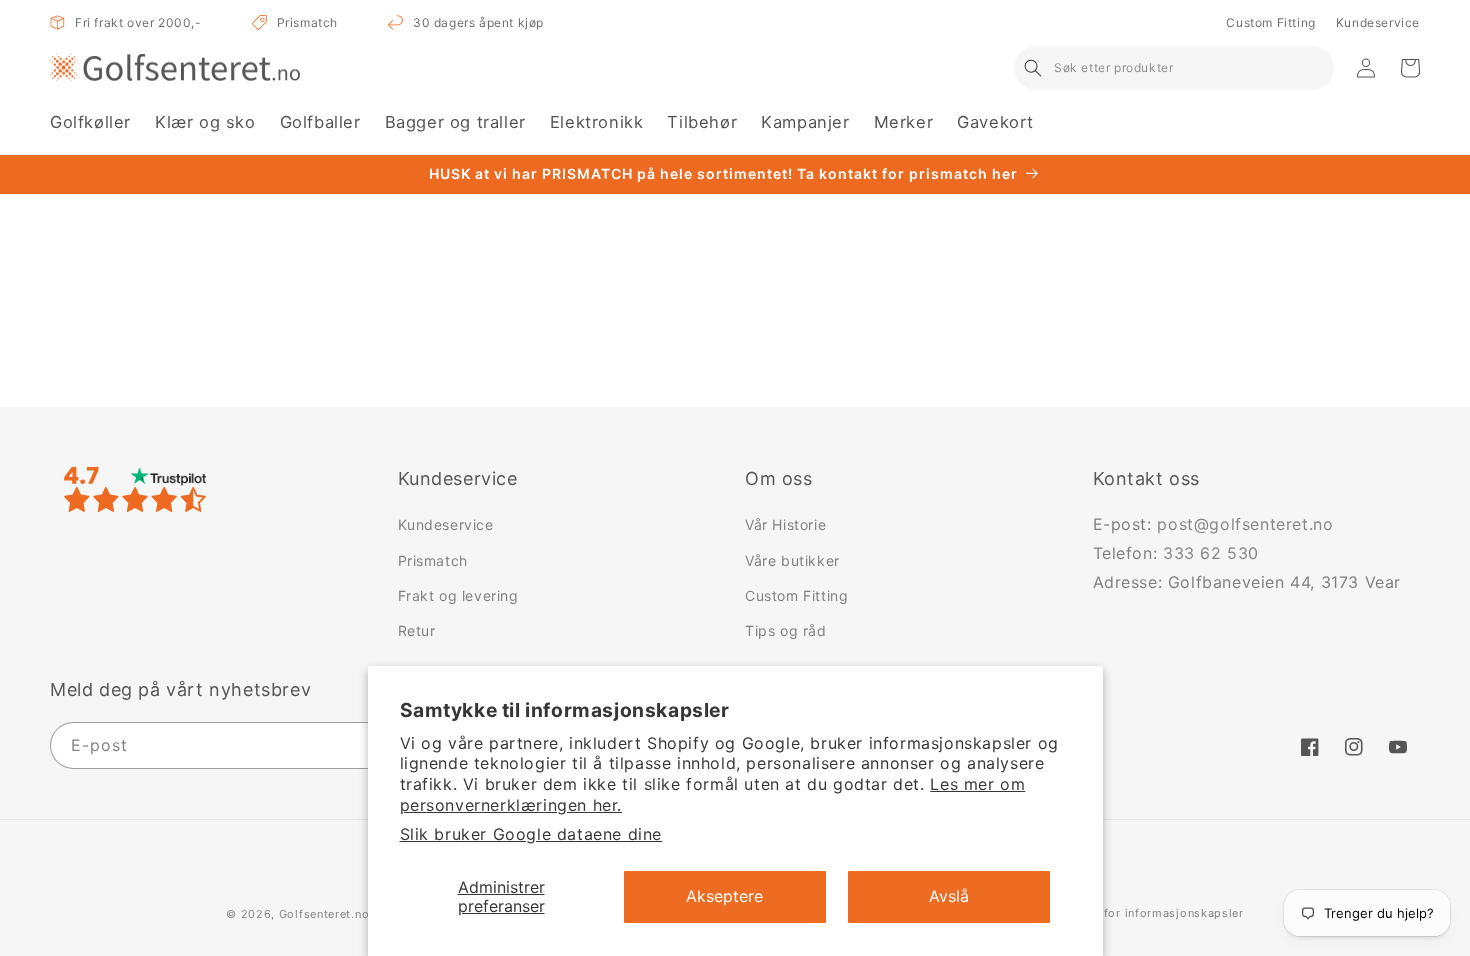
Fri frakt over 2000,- (138, 22)
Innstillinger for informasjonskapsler (1137, 913)
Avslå (949, 896)
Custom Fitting (1270, 22)
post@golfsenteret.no (1245, 524)
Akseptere (724, 896)
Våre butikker (792, 560)
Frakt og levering (458, 595)
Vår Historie (785, 524)
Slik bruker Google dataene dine (531, 834)
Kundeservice (1378, 22)
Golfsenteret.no (324, 914)
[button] (90, 122)
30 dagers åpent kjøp (478, 22)
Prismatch (307, 22)
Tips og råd (786, 630)
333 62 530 (1211, 553)
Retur (417, 630)
